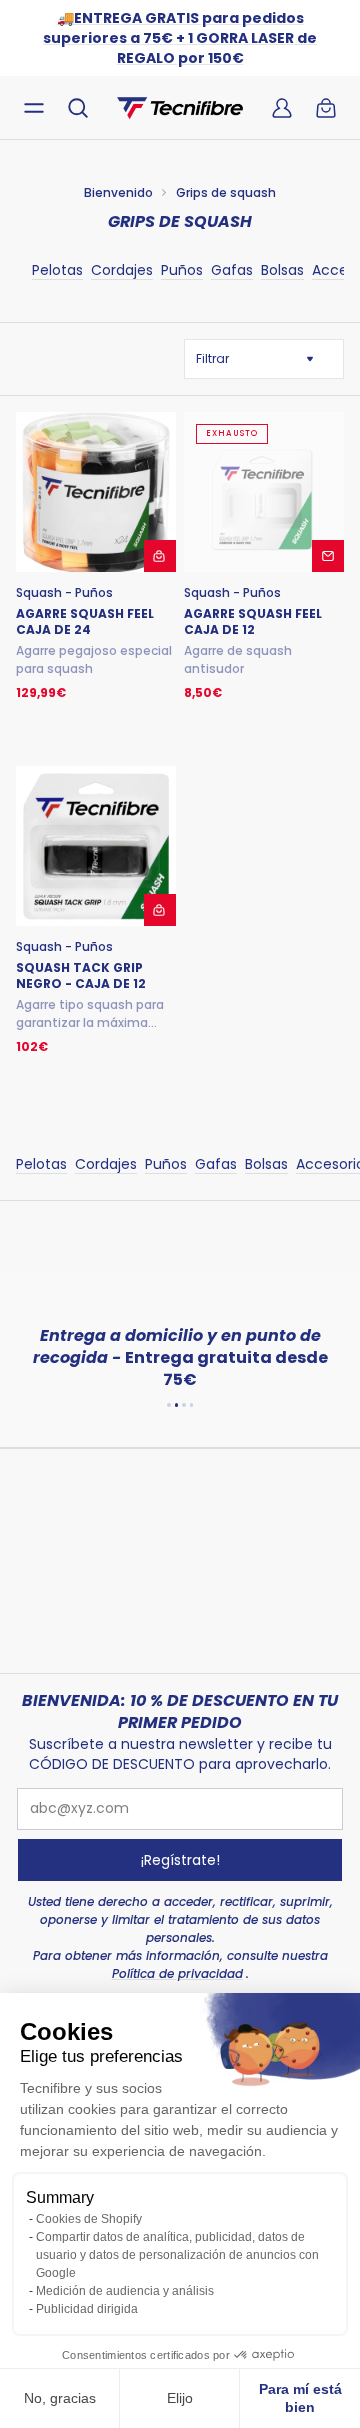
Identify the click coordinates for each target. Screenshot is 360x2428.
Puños (182, 270)
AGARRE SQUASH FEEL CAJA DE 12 (253, 622)
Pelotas (57, 270)
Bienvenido (118, 192)
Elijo (180, 2398)
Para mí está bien (300, 2398)
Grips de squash (226, 192)
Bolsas (282, 270)
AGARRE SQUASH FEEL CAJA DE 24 (85, 622)
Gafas (232, 270)
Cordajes (122, 270)
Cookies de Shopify (89, 2219)
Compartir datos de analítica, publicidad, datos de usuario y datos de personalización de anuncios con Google (177, 2255)
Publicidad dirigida (87, 2309)
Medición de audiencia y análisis (125, 2291)
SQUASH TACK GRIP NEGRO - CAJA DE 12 (81, 976)
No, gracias (60, 2398)
